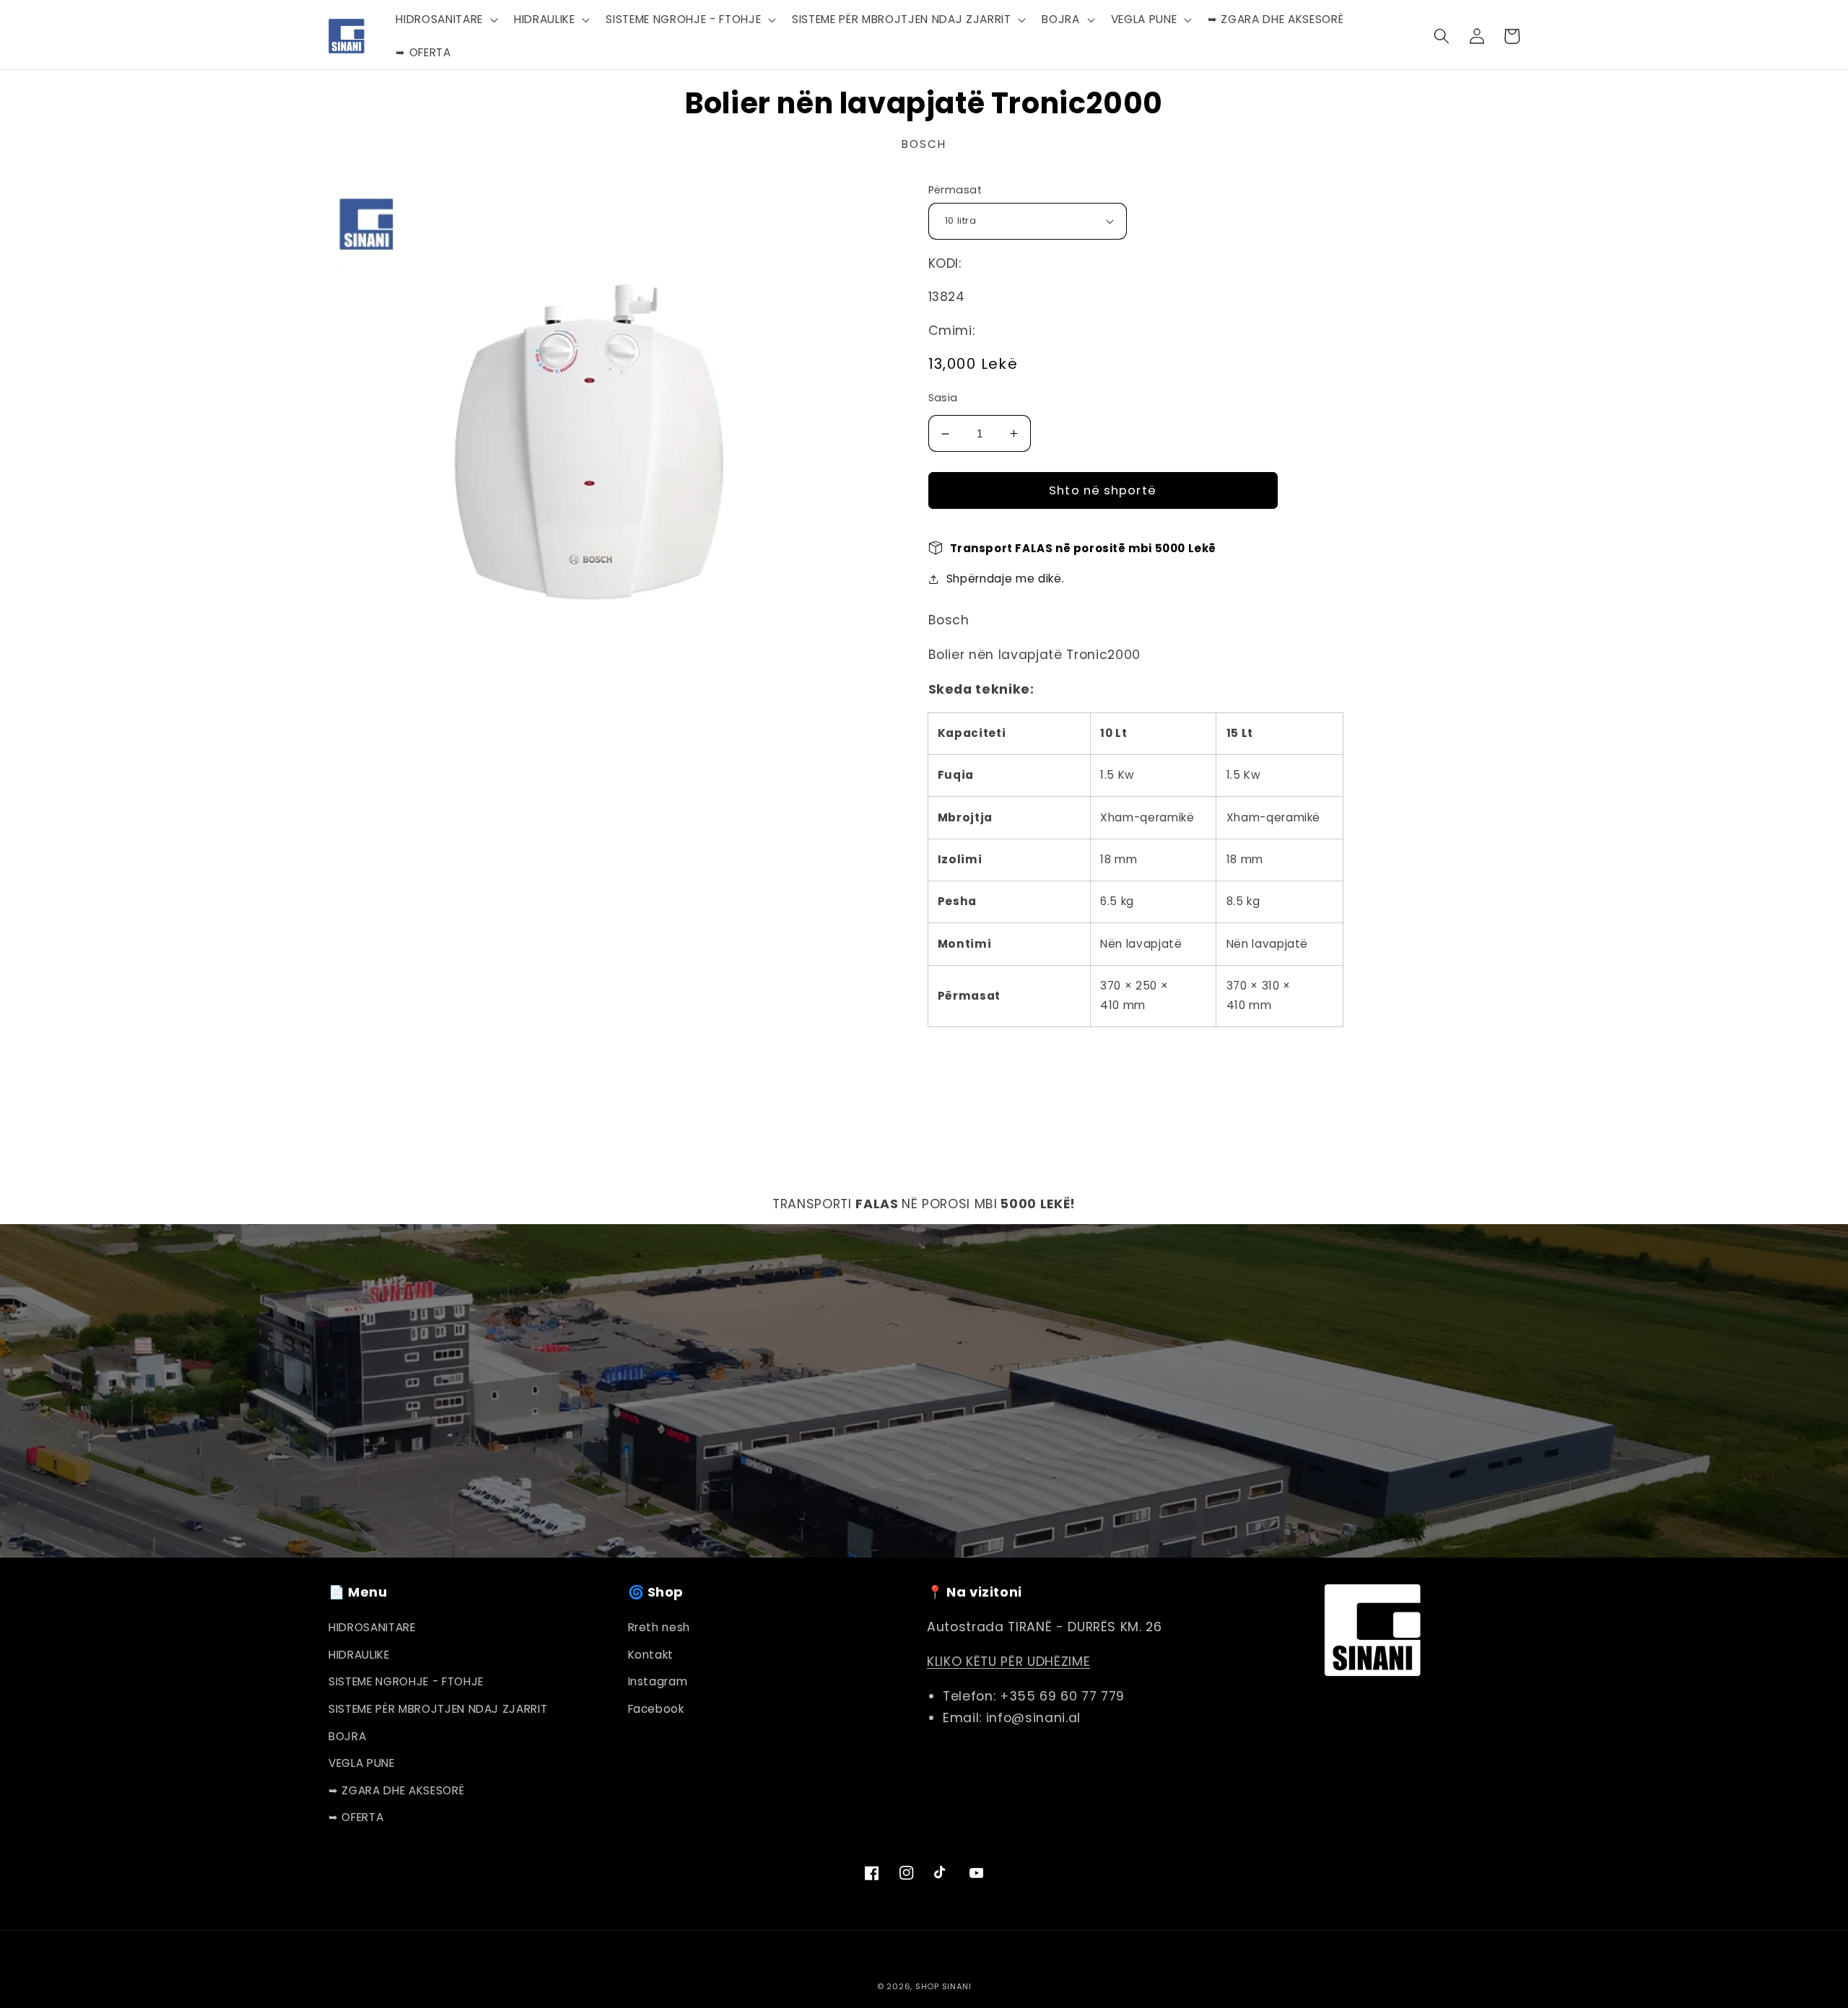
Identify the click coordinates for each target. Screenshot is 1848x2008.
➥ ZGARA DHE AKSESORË (396, 1790)
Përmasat (955, 190)
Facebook (656, 1709)
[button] (445, 19)
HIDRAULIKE (359, 1655)
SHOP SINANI (943, 1986)
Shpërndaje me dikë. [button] (1006, 579)
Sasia (943, 398)
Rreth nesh (659, 1627)
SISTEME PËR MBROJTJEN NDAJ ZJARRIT (438, 1709)
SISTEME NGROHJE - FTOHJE (406, 1681)
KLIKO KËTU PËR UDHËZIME (1008, 1662)
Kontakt (651, 1655)
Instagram (658, 1681)
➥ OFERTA (356, 1817)
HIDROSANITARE (372, 1627)
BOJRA (347, 1736)
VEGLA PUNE (362, 1763)
